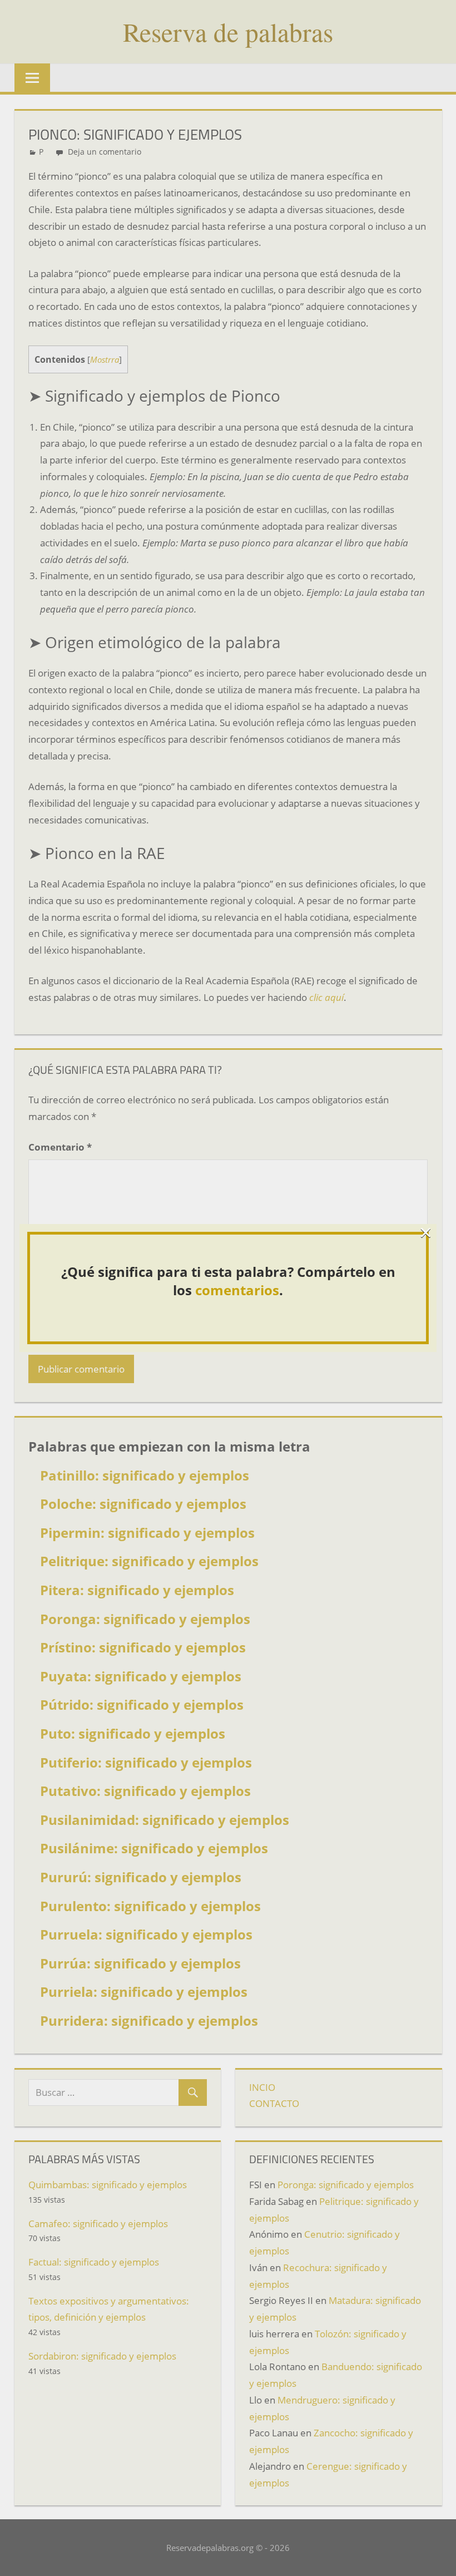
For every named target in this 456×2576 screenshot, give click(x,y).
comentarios (237, 1290)
